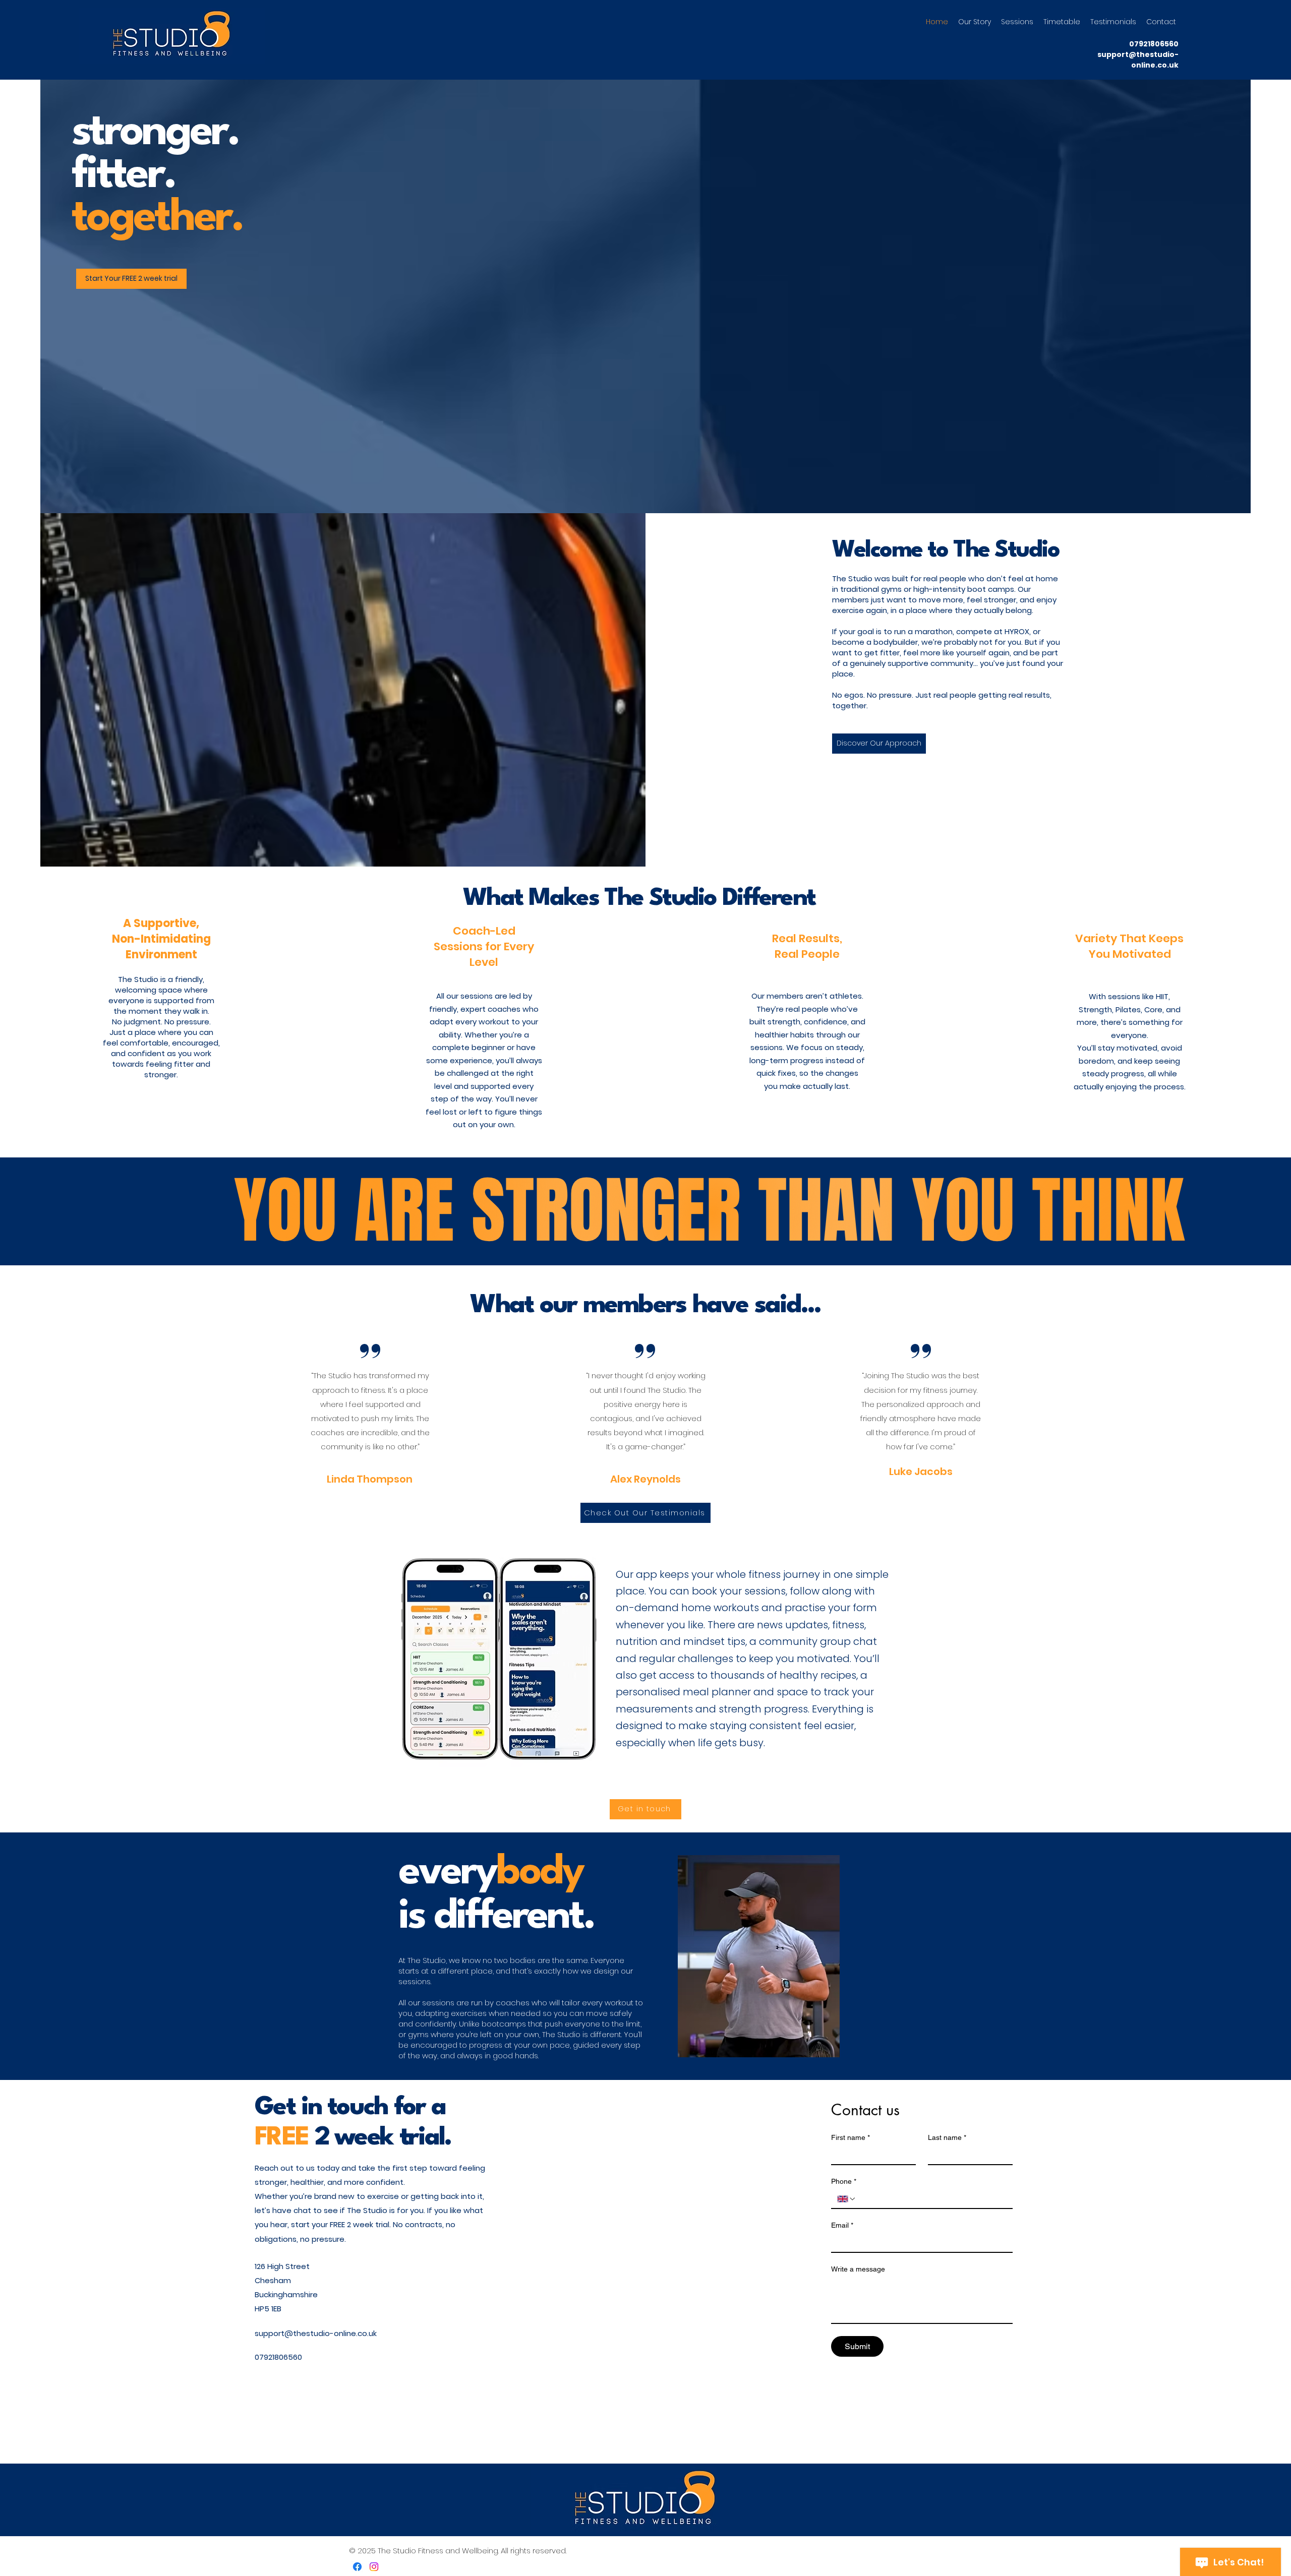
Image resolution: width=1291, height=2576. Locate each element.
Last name (947, 2137)
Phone (844, 2181)
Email (842, 2225)
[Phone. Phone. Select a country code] (847, 2199)
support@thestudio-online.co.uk (1138, 60)
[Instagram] (374, 2567)
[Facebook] (357, 2567)
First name (850, 2137)
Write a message (858, 2269)
